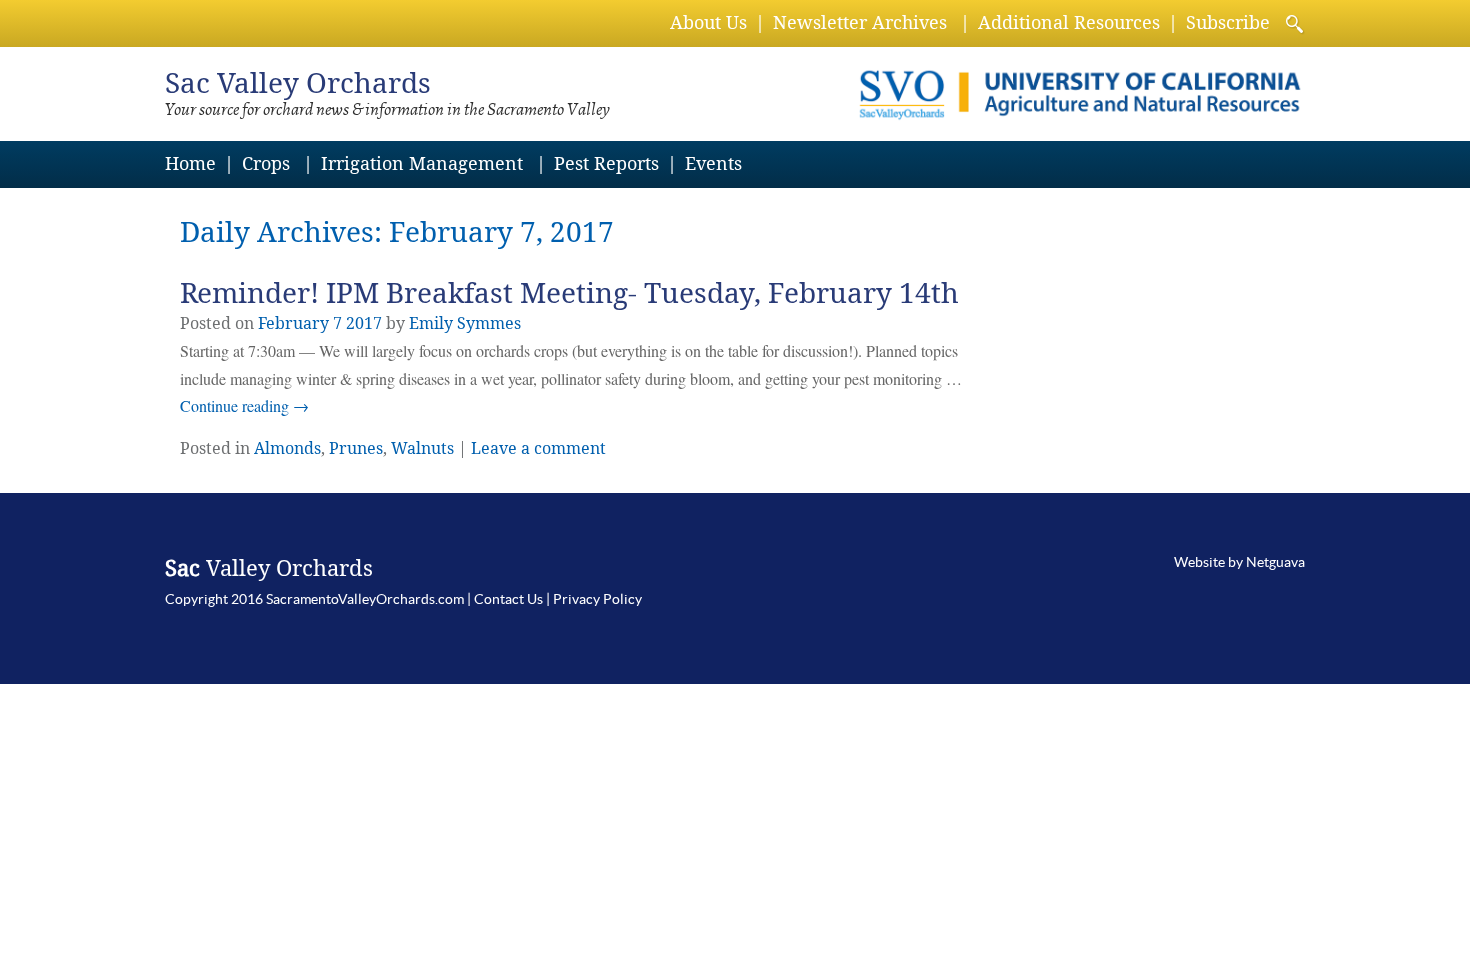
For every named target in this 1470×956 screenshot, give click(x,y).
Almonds (287, 448)
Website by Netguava (1239, 562)
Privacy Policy (597, 599)
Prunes (356, 448)
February (293, 323)
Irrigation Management (422, 163)
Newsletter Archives (860, 22)
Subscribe (1228, 22)
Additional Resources (1069, 22)
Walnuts (422, 448)
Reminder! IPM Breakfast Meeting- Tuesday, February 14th (569, 293)
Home (190, 163)
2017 (364, 323)
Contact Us (508, 599)
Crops (266, 163)
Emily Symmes (465, 323)
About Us (708, 22)
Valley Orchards (298, 83)
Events (713, 163)
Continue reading (244, 405)
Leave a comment (538, 448)
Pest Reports (606, 163)
